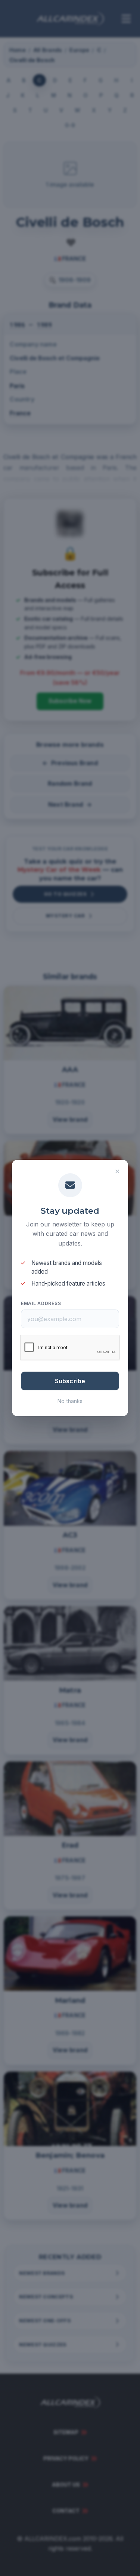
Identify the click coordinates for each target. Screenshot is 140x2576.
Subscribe (70, 1381)
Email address (41, 1303)
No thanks (70, 1401)
